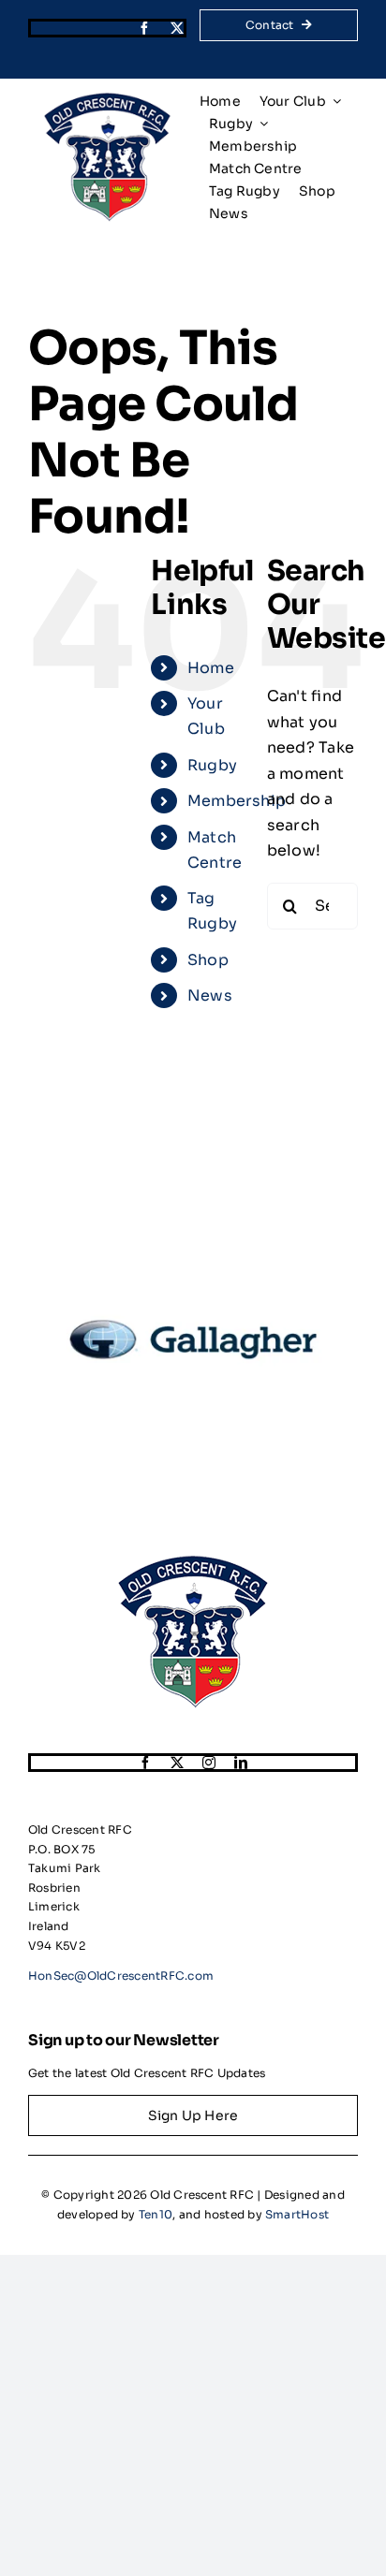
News (210, 995)
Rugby (212, 765)
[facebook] (144, 28)
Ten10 (156, 2214)
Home (211, 668)
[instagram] (209, 1763)
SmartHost (297, 2214)
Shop (208, 960)
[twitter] (177, 28)
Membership (237, 801)
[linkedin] (241, 1763)
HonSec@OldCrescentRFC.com (121, 1976)
